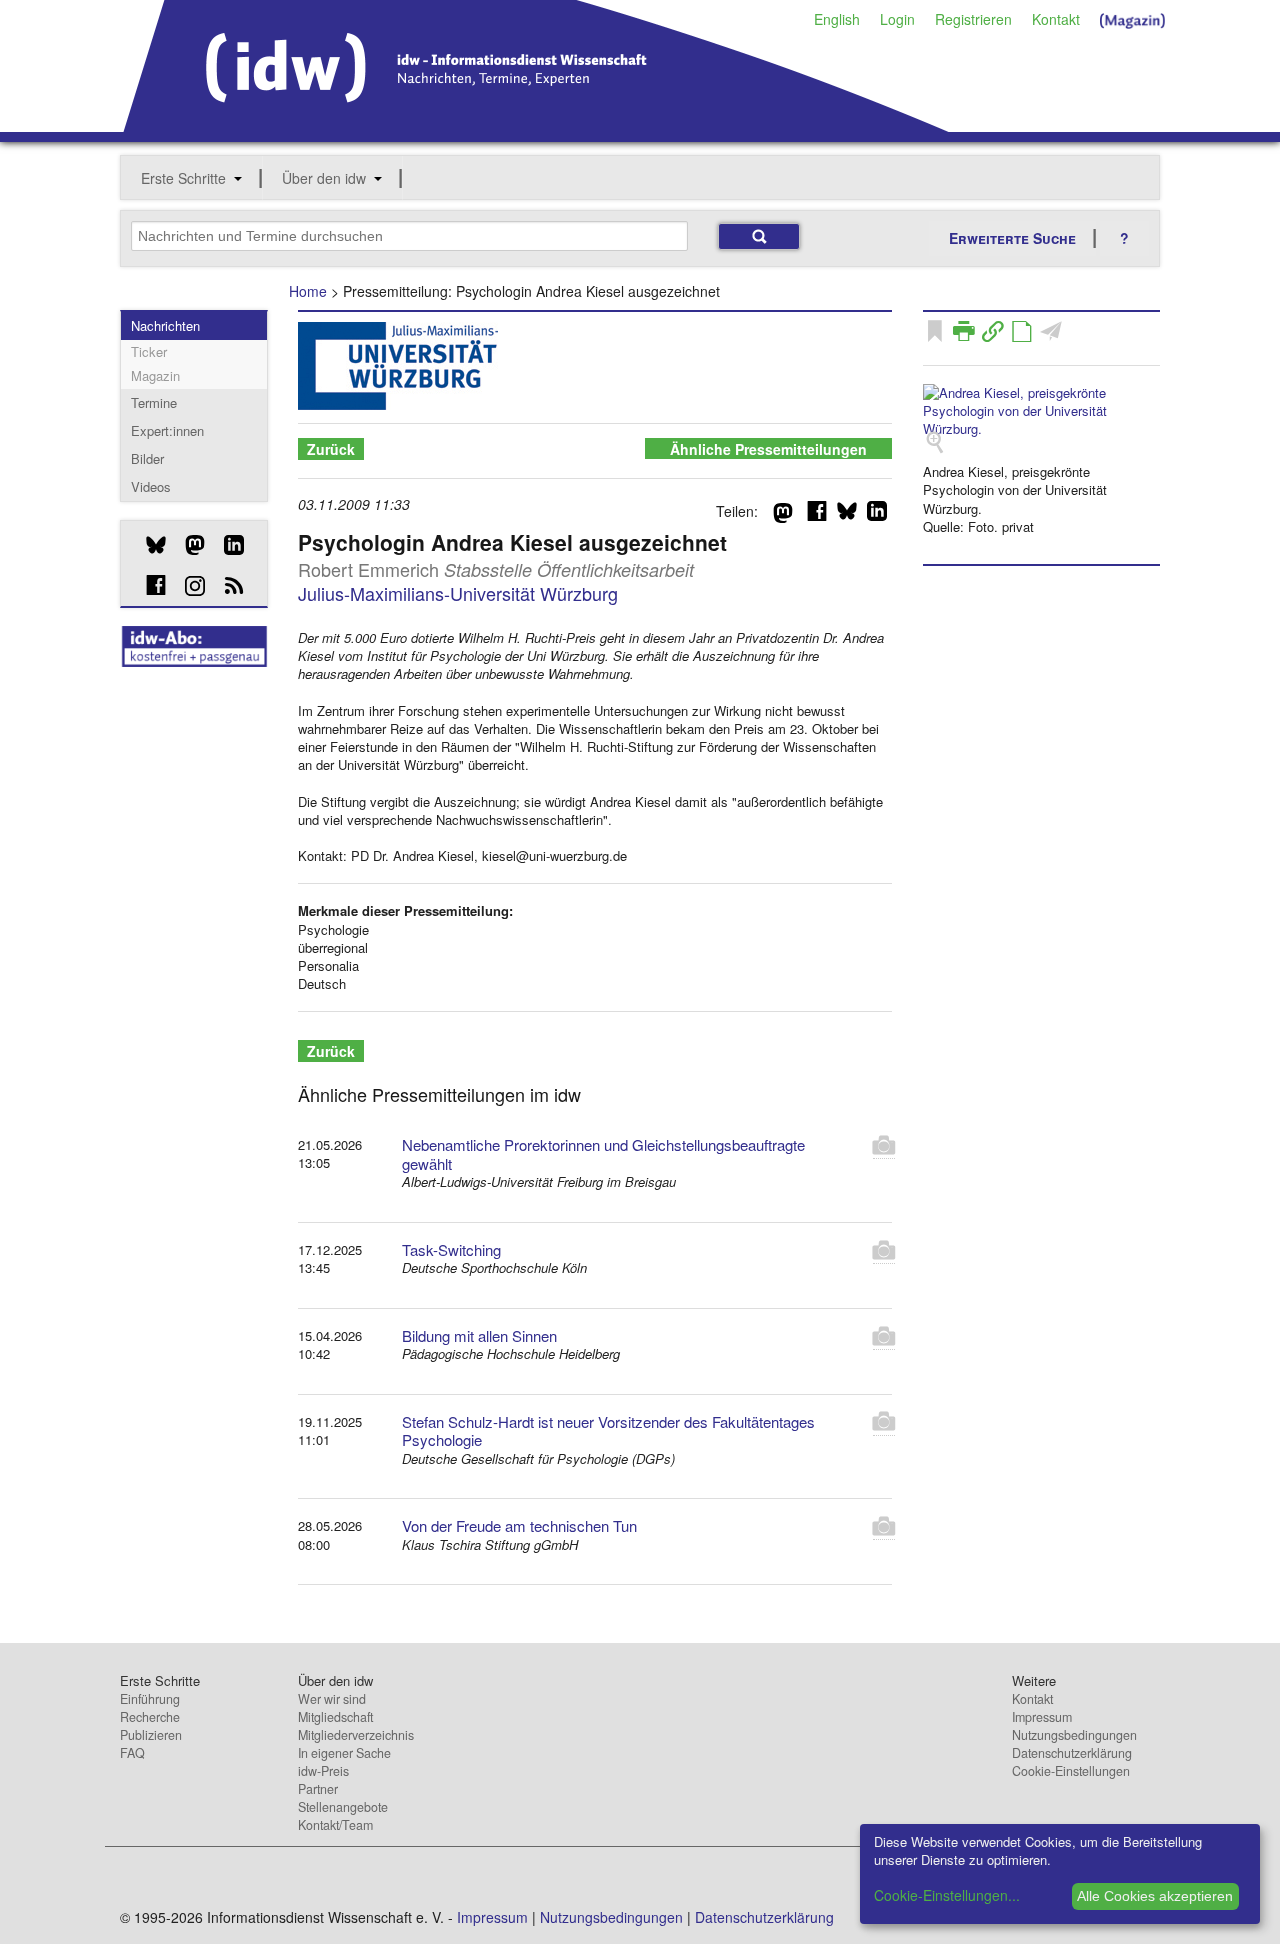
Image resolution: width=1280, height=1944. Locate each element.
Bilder (147, 458)
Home (308, 291)
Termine (154, 402)
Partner (318, 1789)
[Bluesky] (148, 545)
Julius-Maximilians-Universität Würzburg (458, 593)
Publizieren (151, 1735)
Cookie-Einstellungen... (947, 1895)
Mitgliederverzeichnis (356, 1735)
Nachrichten (165, 325)
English (837, 19)
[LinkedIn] (226, 545)
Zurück (331, 449)
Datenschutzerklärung (1072, 1753)
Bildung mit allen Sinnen (479, 1335)
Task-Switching (451, 1249)
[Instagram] (187, 586)
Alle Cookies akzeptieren (1155, 1896)
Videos (151, 486)
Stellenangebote (343, 1807)
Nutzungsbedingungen (1074, 1735)
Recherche (150, 1717)
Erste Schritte (183, 178)
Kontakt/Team (335, 1825)
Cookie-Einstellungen (1071, 1771)
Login (897, 19)
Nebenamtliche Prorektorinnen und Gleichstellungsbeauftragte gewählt (603, 1154)
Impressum (1042, 1717)
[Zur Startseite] (536, 125)
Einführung (150, 1699)
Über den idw (324, 178)
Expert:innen (167, 430)
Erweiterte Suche (1012, 238)
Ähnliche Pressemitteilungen (768, 449)
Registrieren (973, 19)
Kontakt (1056, 19)
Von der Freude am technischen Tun (519, 1525)
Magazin (155, 375)
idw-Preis (323, 1771)
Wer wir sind (332, 1699)
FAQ (132, 1753)
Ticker (149, 351)
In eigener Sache (344, 1753)
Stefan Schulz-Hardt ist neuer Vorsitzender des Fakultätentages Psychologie (608, 1431)
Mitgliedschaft (335, 1717)
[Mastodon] (187, 545)
